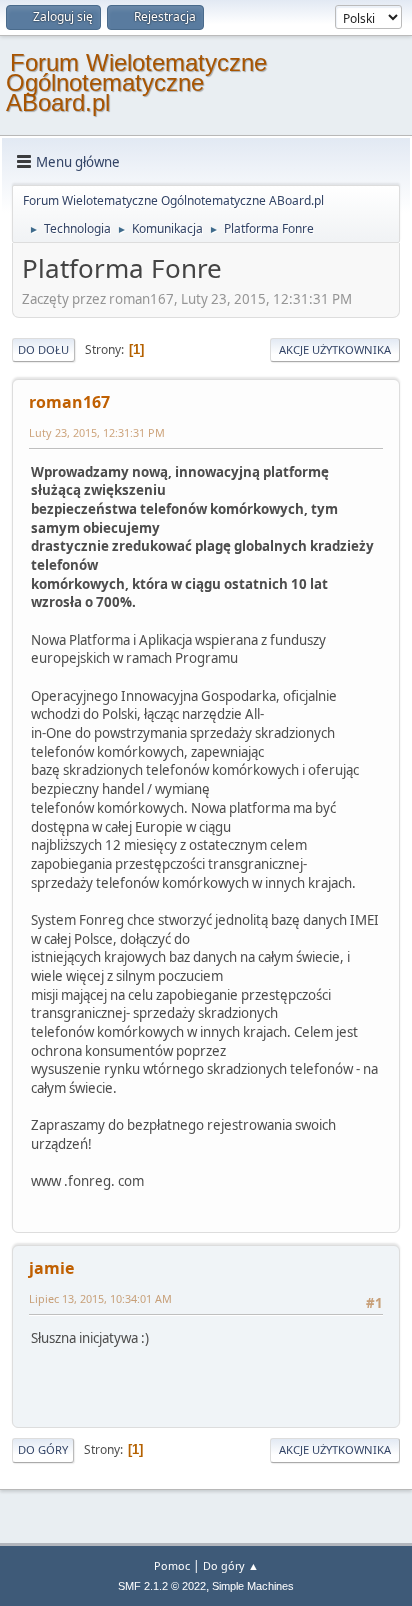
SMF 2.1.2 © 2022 (162, 1586)
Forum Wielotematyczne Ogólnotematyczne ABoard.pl (136, 82)
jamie (51, 1268)
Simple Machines (253, 1586)
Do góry (43, 1449)
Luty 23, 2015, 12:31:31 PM (97, 432)
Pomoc (172, 1565)
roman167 (69, 402)
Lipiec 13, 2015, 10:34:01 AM (100, 1298)
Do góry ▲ (231, 1565)
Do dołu (43, 349)
